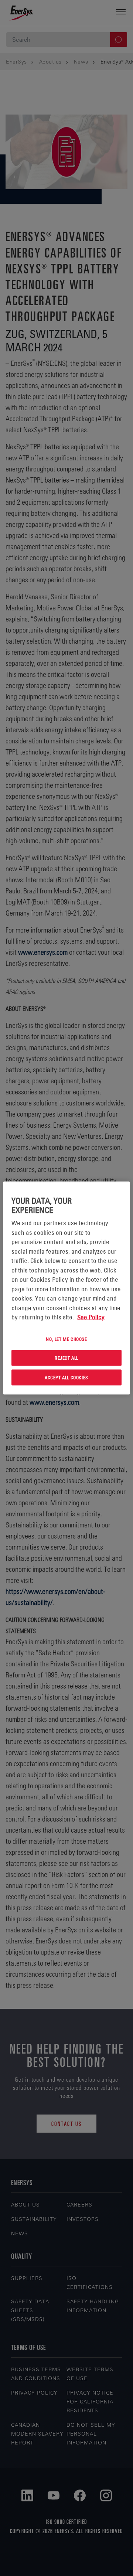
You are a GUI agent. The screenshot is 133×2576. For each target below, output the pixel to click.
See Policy (91, 1317)
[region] (66, 1288)
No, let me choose (66, 1339)
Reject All (66, 1358)
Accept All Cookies (66, 1377)
